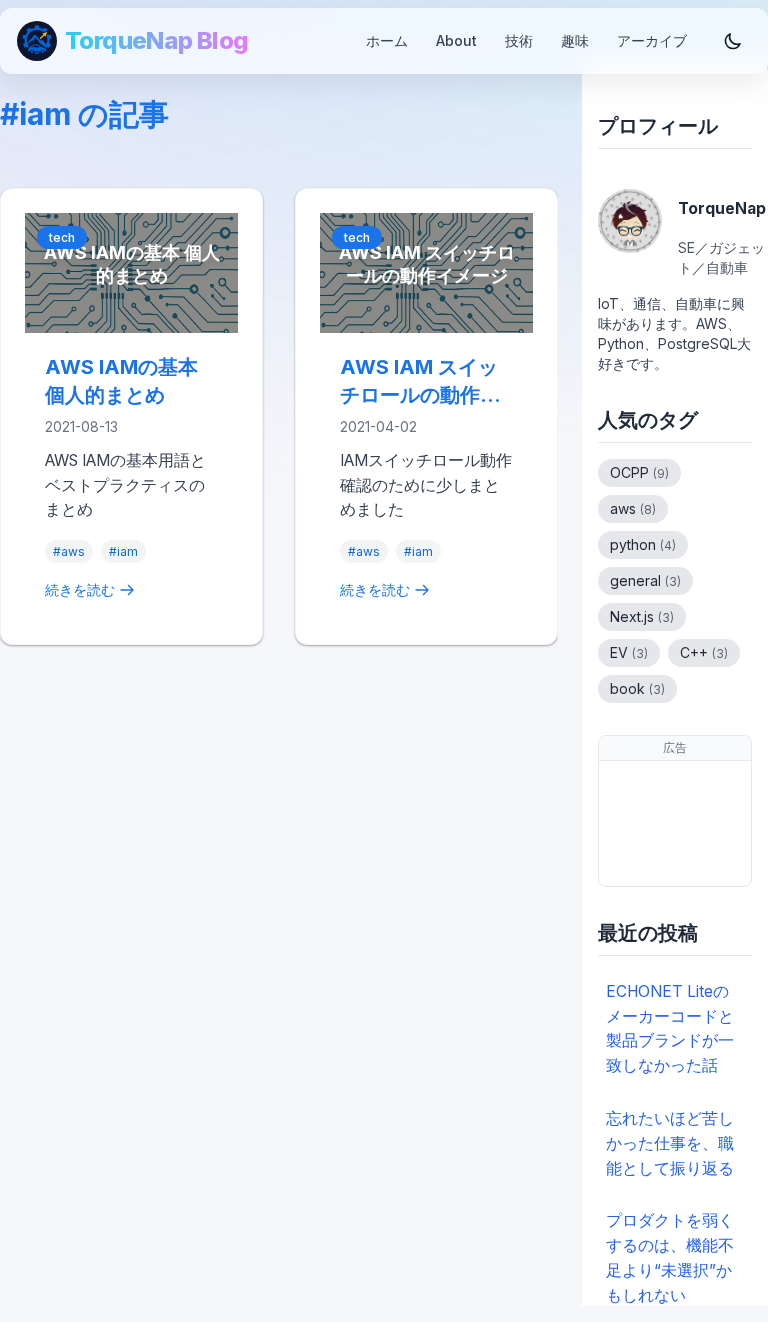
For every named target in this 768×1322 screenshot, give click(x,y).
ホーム (387, 40)
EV (629, 652)
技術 (519, 40)
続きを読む (80, 589)
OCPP (639, 472)
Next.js (642, 616)
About (456, 40)
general (645, 580)
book (637, 688)
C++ (704, 652)
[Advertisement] (675, 823)
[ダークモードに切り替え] (733, 41)
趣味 (575, 40)
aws (633, 508)
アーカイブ (652, 40)
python (643, 544)
